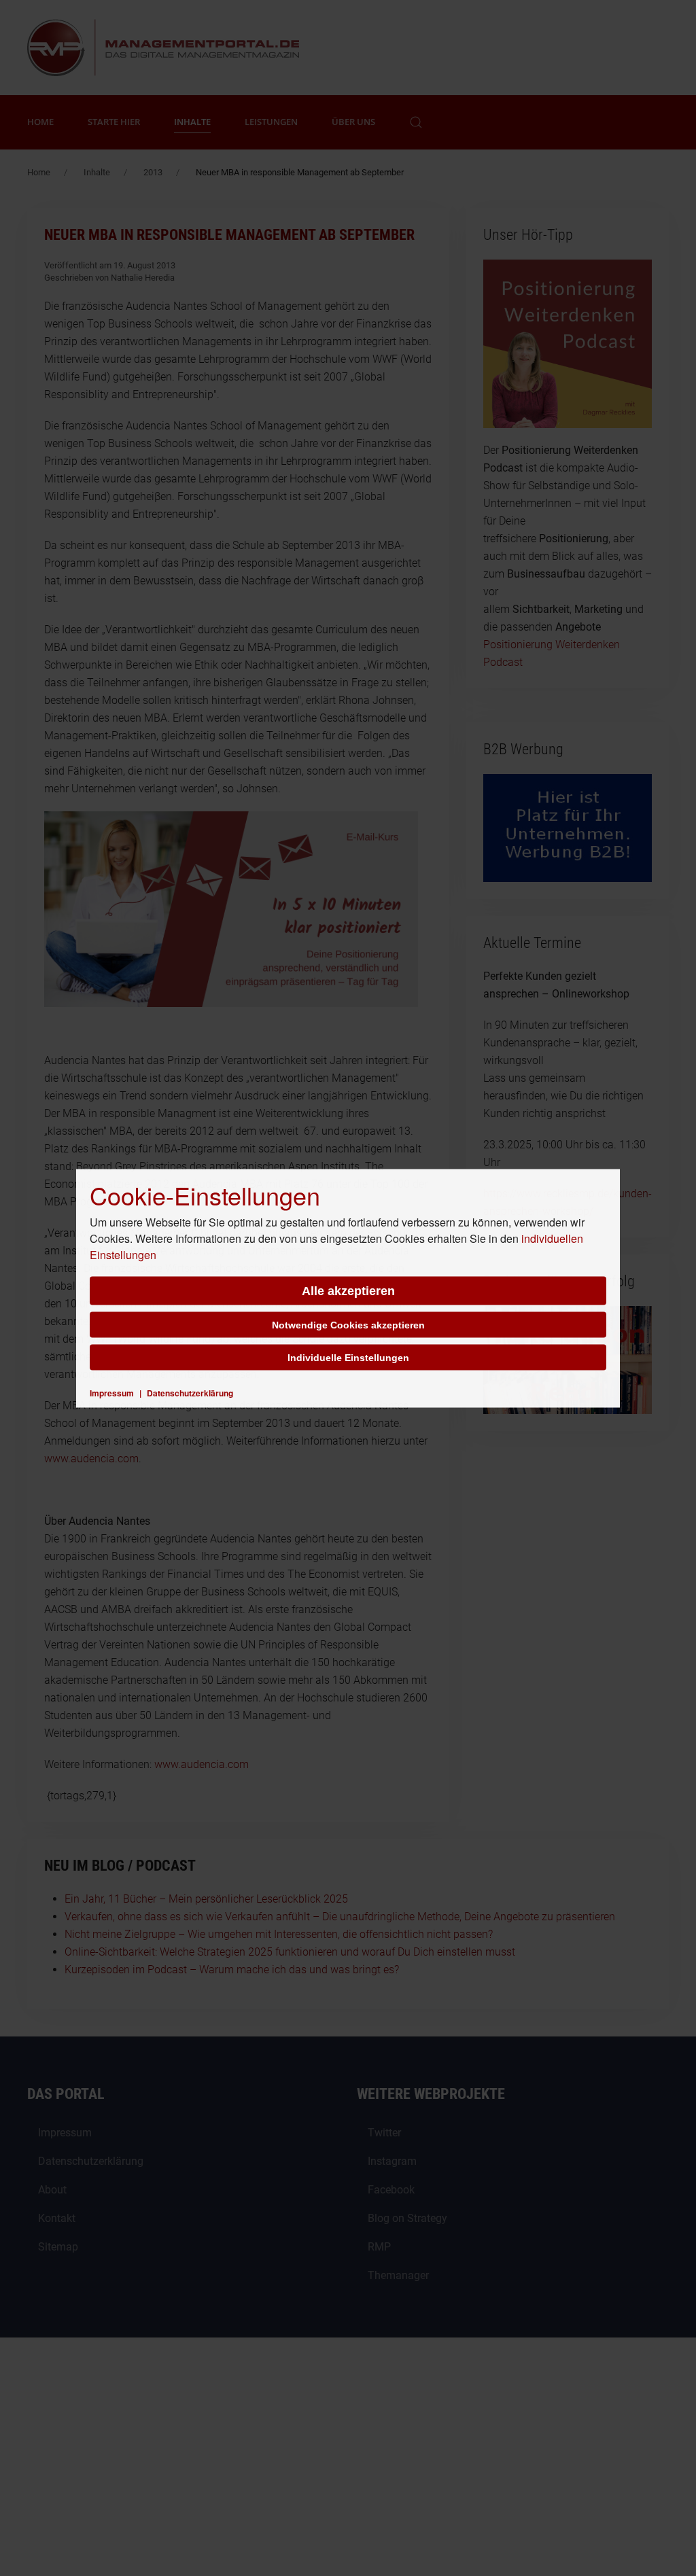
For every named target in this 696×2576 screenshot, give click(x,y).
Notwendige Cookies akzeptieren (348, 1324)
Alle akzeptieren (348, 1290)
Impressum (112, 1392)
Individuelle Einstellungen (348, 1357)
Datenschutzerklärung (190, 1392)
